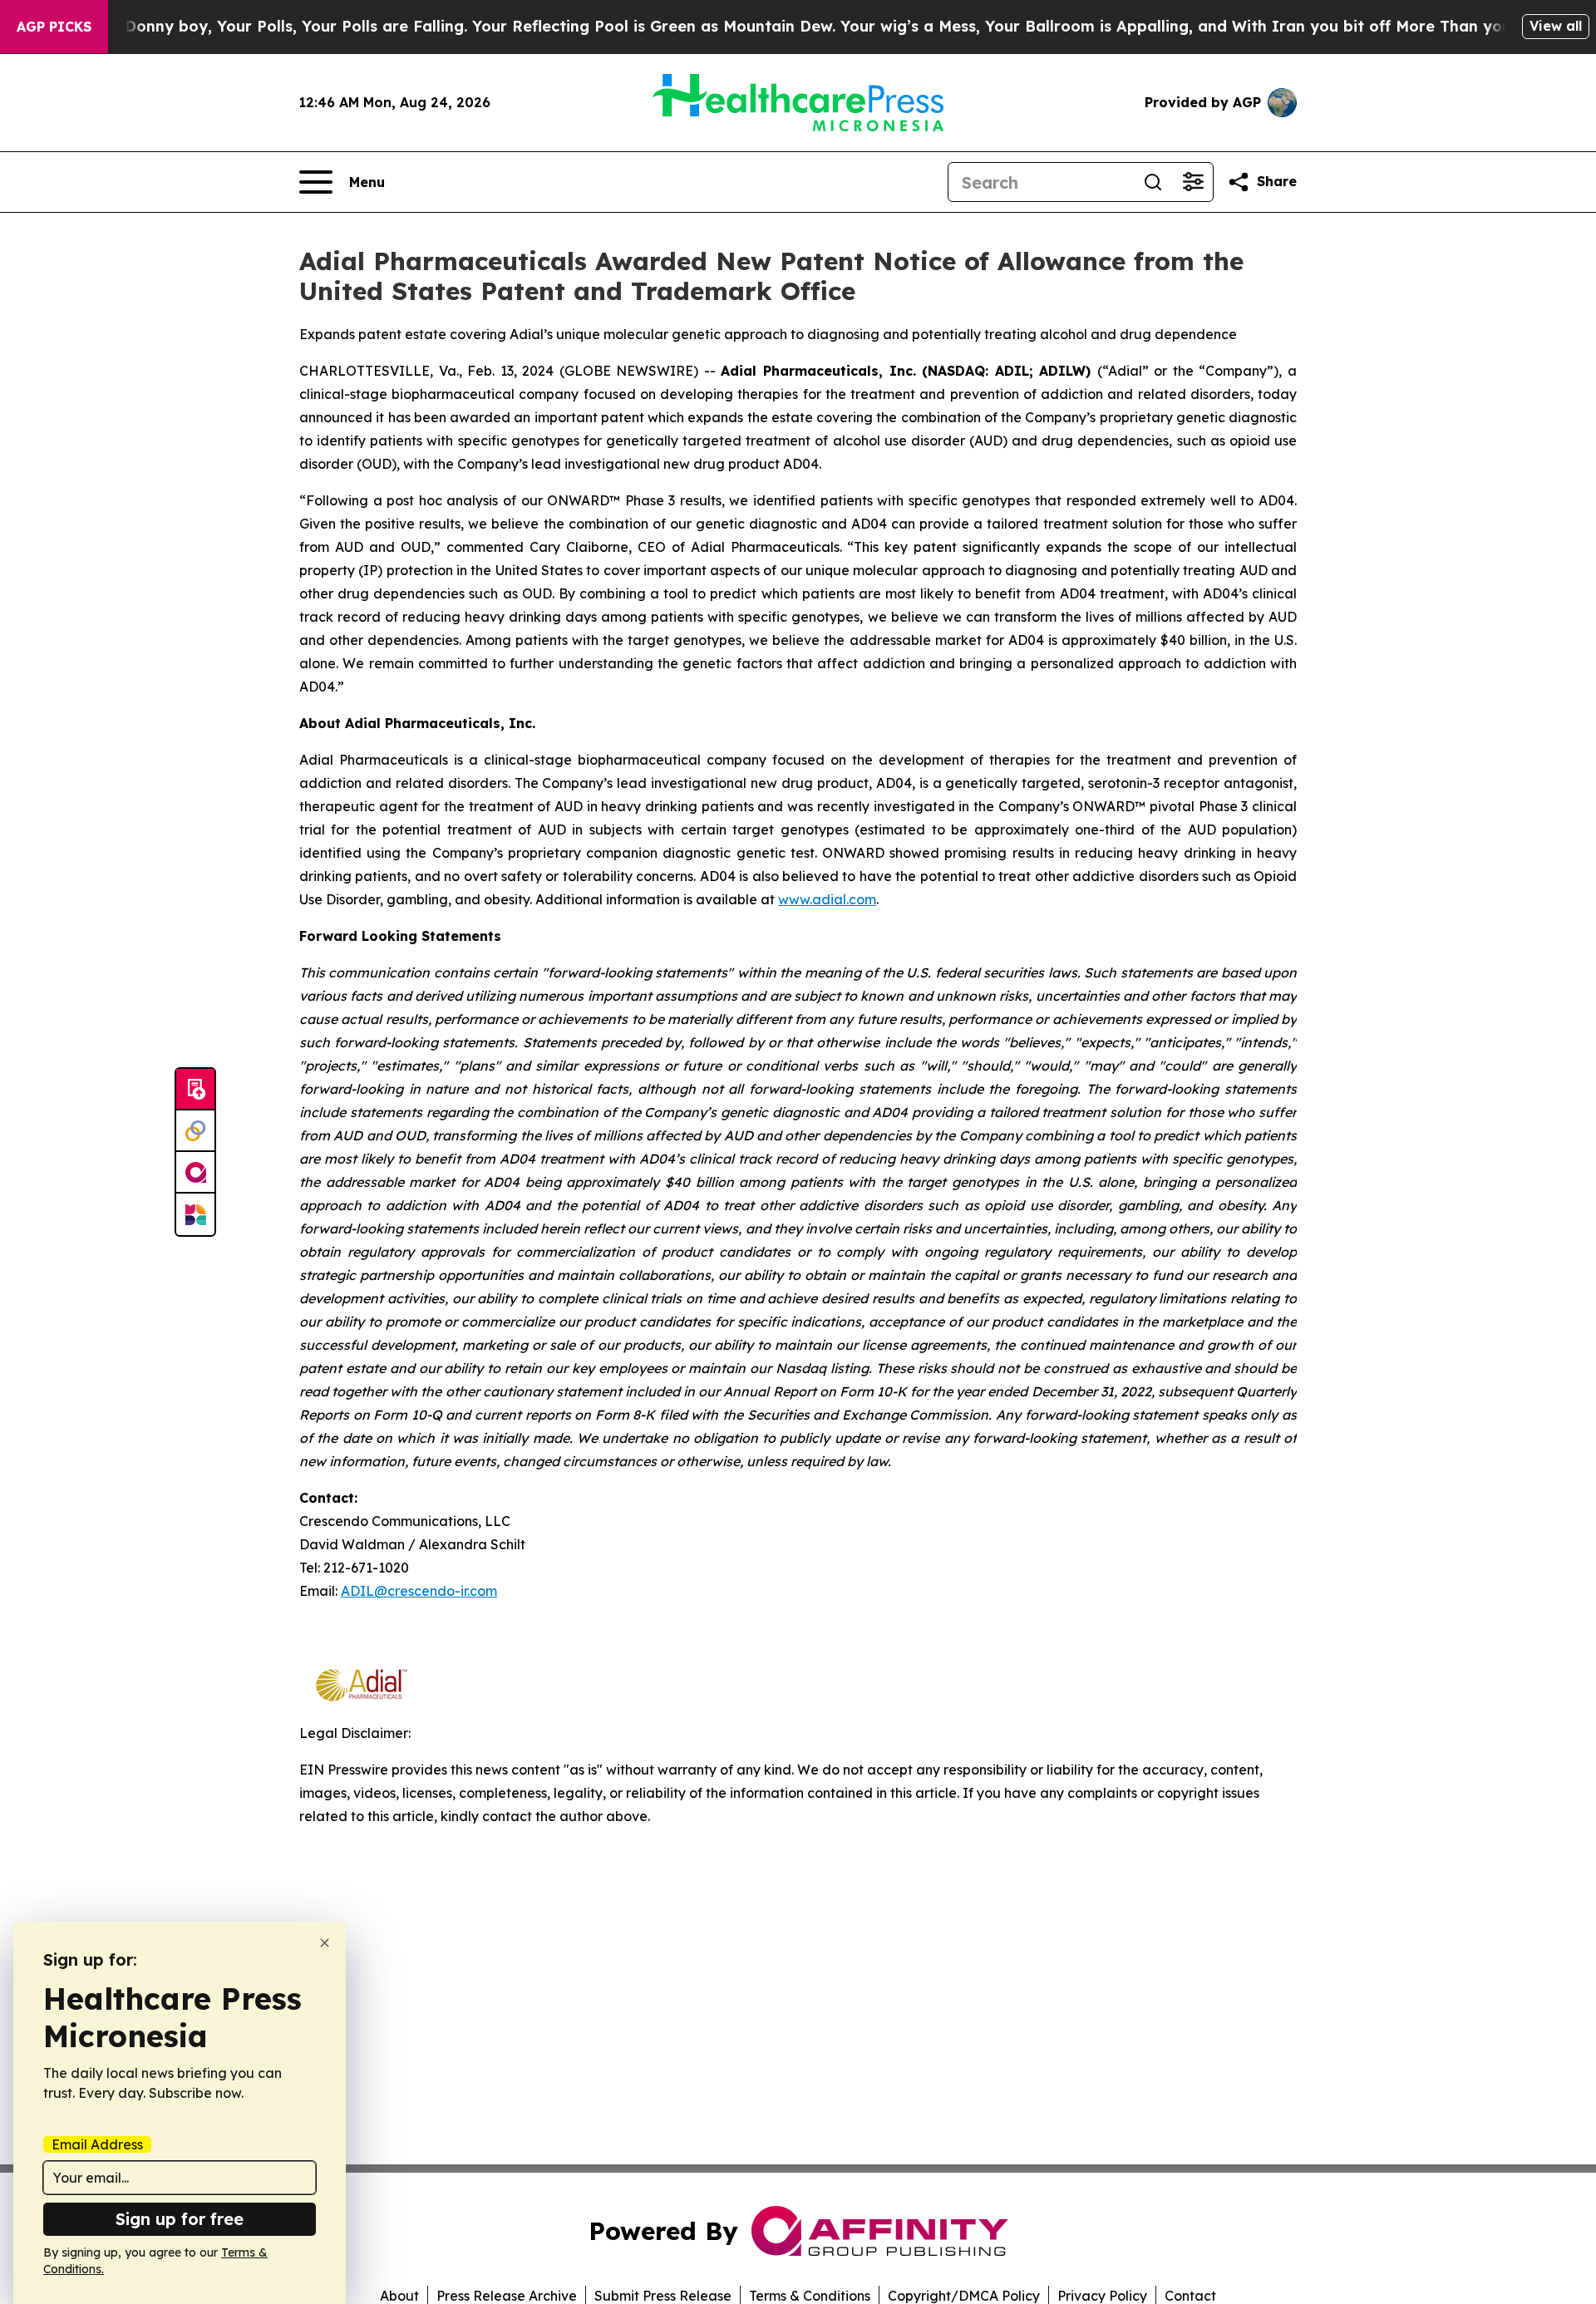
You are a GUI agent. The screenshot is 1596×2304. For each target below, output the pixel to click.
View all (1556, 26)
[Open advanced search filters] (1193, 182)
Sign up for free (180, 2219)
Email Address (97, 2144)
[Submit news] (195, 1090)
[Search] (1153, 182)
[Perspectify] (195, 1131)
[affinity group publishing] (195, 1173)
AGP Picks (54, 27)
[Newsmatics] (195, 1214)
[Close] (325, 1943)
